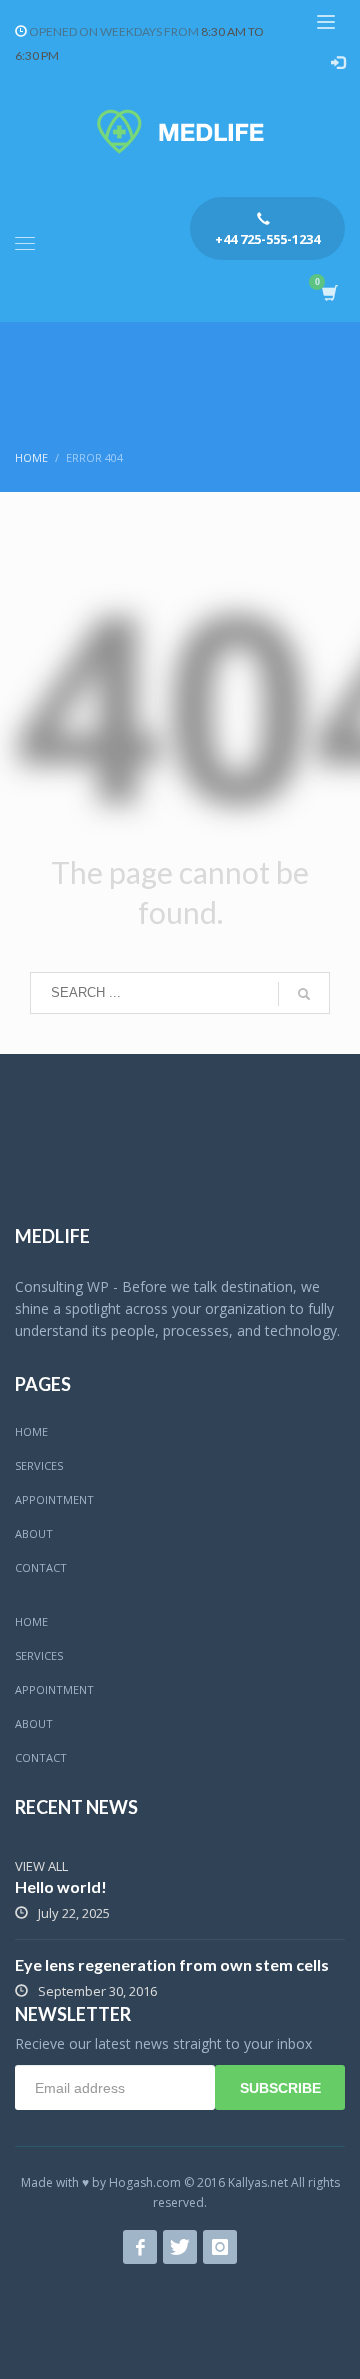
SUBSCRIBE (280, 2088)
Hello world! (61, 1886)
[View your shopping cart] (328, 293)
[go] (304, 994)
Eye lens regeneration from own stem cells (172, 1964)
